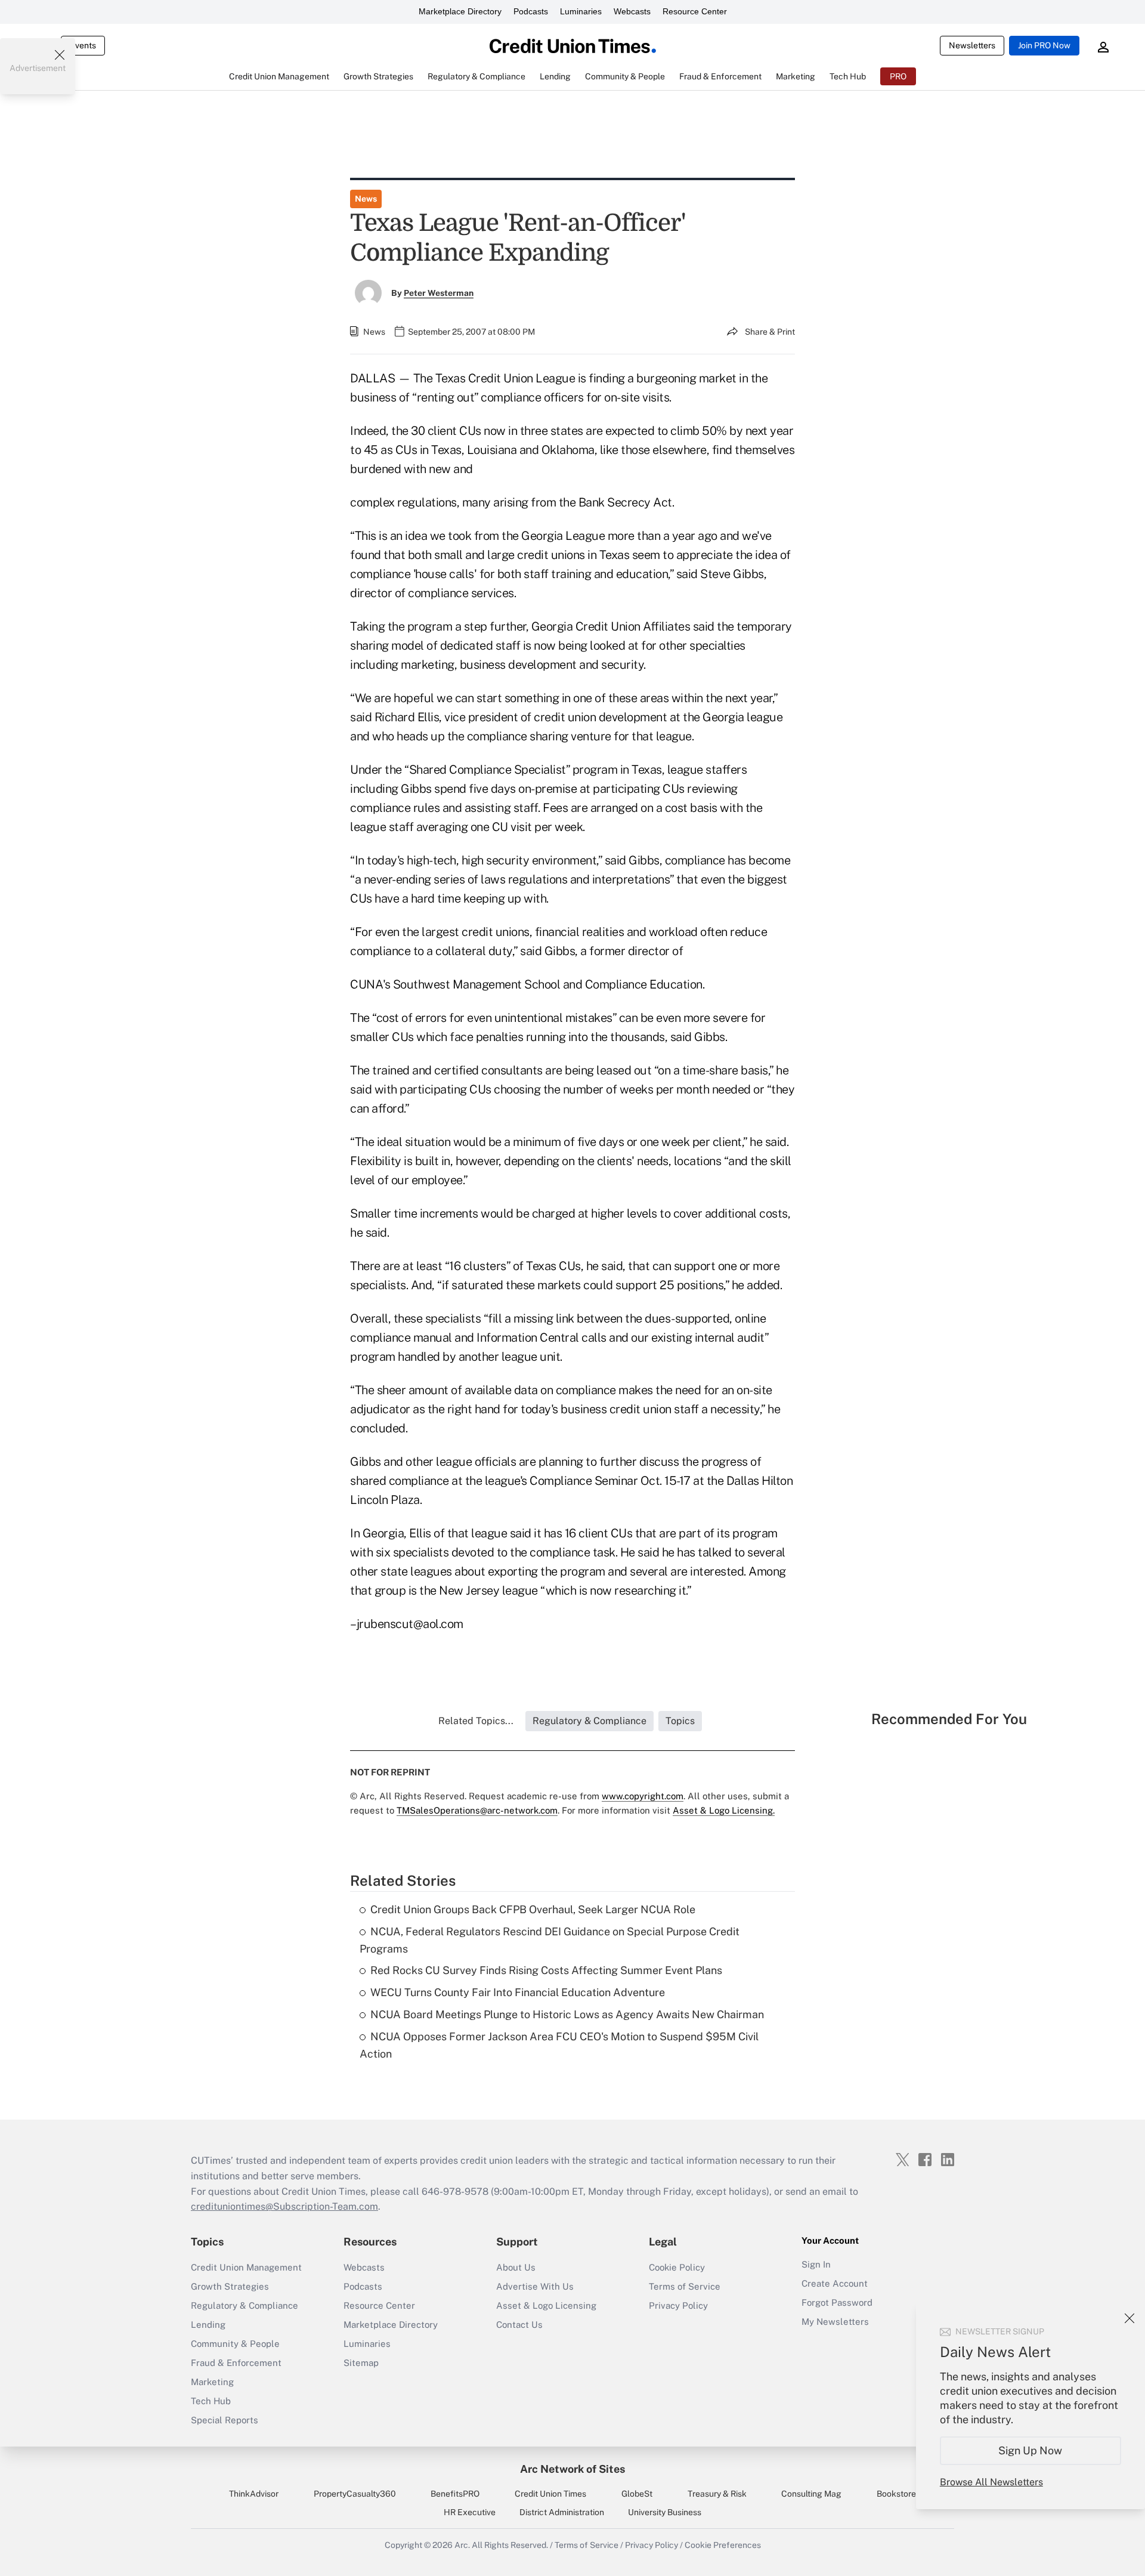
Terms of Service (685, 2286)
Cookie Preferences (723, 2545)
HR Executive (470, 2512)
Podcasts (531, 11)
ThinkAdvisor (254, 2494)
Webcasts (632, 11)
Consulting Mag (811, 2494)
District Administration (562, 2512)
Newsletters (972, 45)
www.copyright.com (643, 1796)
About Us (516, 2267)
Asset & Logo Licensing (546, 2305)
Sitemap (361, 2363)
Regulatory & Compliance (245, 2305)
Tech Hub (211, 2401)
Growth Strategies (230, 2286)
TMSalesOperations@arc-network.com (477, 1810)
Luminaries (581, 11)
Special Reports (225, 2420)
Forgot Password (837, 2302)
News (366, 199)
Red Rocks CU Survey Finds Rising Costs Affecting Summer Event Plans (546, 1970)
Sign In (816, 2264)
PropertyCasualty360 (355, 2494)
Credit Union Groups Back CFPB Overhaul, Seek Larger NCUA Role (533, 1909)
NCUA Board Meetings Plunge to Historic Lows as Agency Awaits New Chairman (567, 2014)
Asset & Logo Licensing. (724, 1810)
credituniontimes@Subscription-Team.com (284, 2206)
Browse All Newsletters (991, 2482)
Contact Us (519, 2325)
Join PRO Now (1044, 45)
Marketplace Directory (460, 11)
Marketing (212, 2382)
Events (83, 45)
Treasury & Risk (717, 2494)
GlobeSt (637, 2494)
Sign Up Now (1031, 2450)
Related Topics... (476, 1721)
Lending (208, 2325)
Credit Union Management (246, 2267)
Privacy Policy (678, 2305)
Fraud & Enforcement (236, 2363)
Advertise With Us (535, 2286)
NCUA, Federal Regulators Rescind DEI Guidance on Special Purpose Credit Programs (550, 1940)
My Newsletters (835, 2322)
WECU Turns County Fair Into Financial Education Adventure (518, 1992)
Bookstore (896, 2494)
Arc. (462, 2545)
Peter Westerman (439, 293)
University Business (665, 2512)
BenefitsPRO (455, 2494)
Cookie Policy (677, 2267)
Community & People (235, 2344)
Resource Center (695, 11)
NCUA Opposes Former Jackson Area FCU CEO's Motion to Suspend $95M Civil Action (559, 2045)
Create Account (835, 2283)
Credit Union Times (550, 2494)
